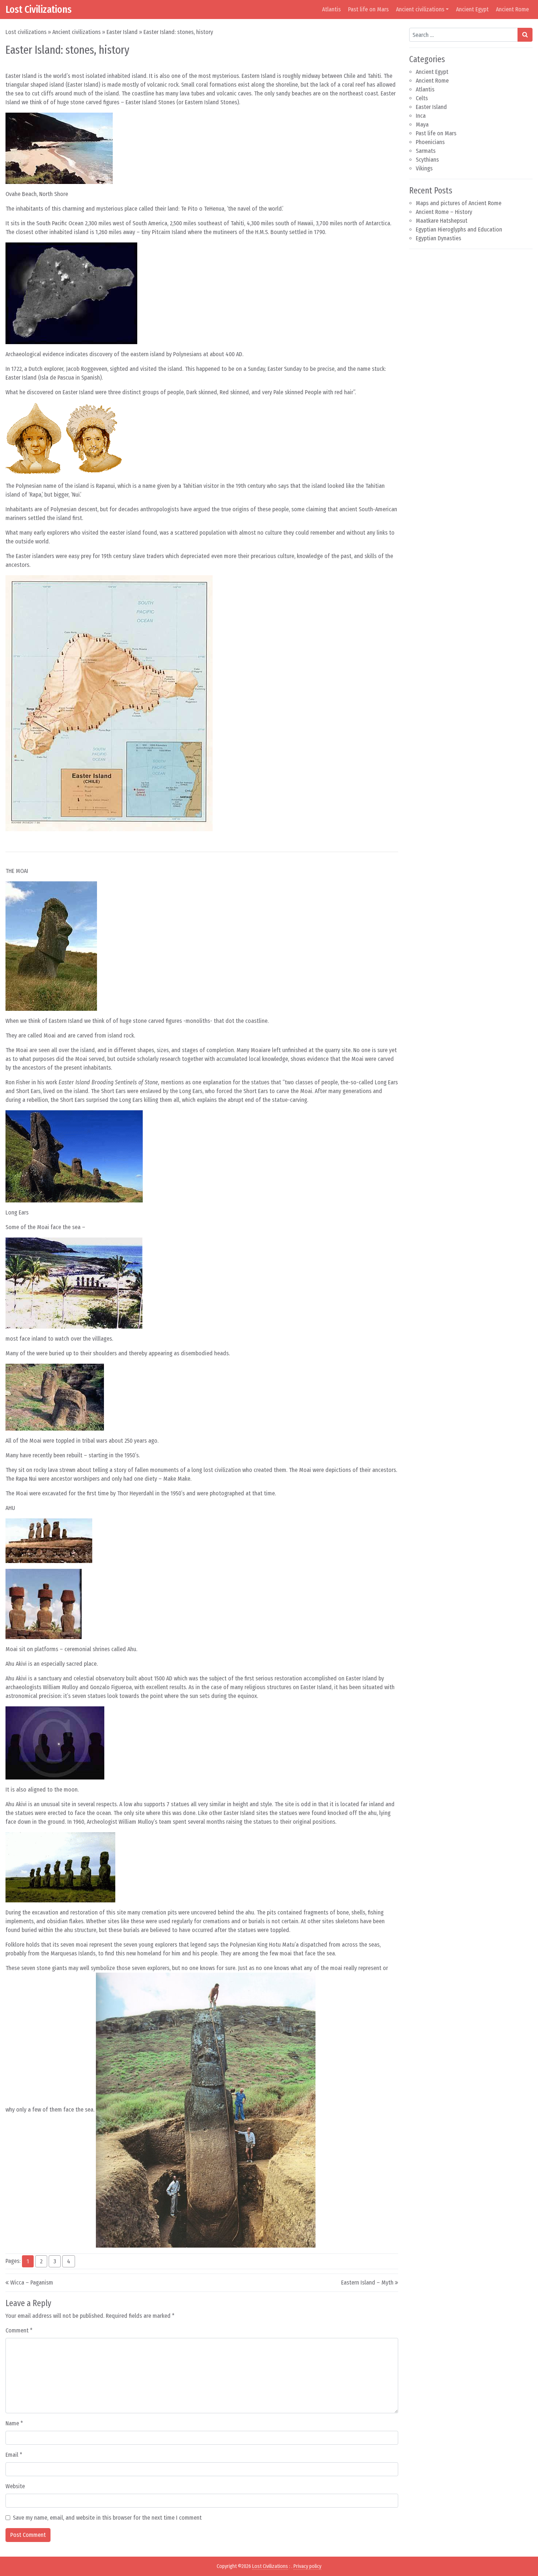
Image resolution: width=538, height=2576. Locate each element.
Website (15, 2486)
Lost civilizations (26, 32)
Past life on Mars (368, 9)
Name (14, 2423)
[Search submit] (525, 35)
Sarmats (426, 151)
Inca (421, 116)
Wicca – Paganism (32, 2283)
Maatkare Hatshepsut (442, 221)
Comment (19, 2330)
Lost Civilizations (39, 9)
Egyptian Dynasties (438, 238)
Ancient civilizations (420, 9)
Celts (422, 98)
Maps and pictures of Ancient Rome (459, 203)
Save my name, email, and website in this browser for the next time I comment (107, 2518)
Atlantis (331, 9)
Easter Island (122, 32)
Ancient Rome (512, 9)
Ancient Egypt (472, 9)
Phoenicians (430, 142)
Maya (422, 125)
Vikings (424, 168)
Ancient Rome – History (444, 212)
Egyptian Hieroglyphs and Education (459, 229)
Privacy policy (307, 2566)
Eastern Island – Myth (367, 2283)
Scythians (427, 160)
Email (14, 2455)
